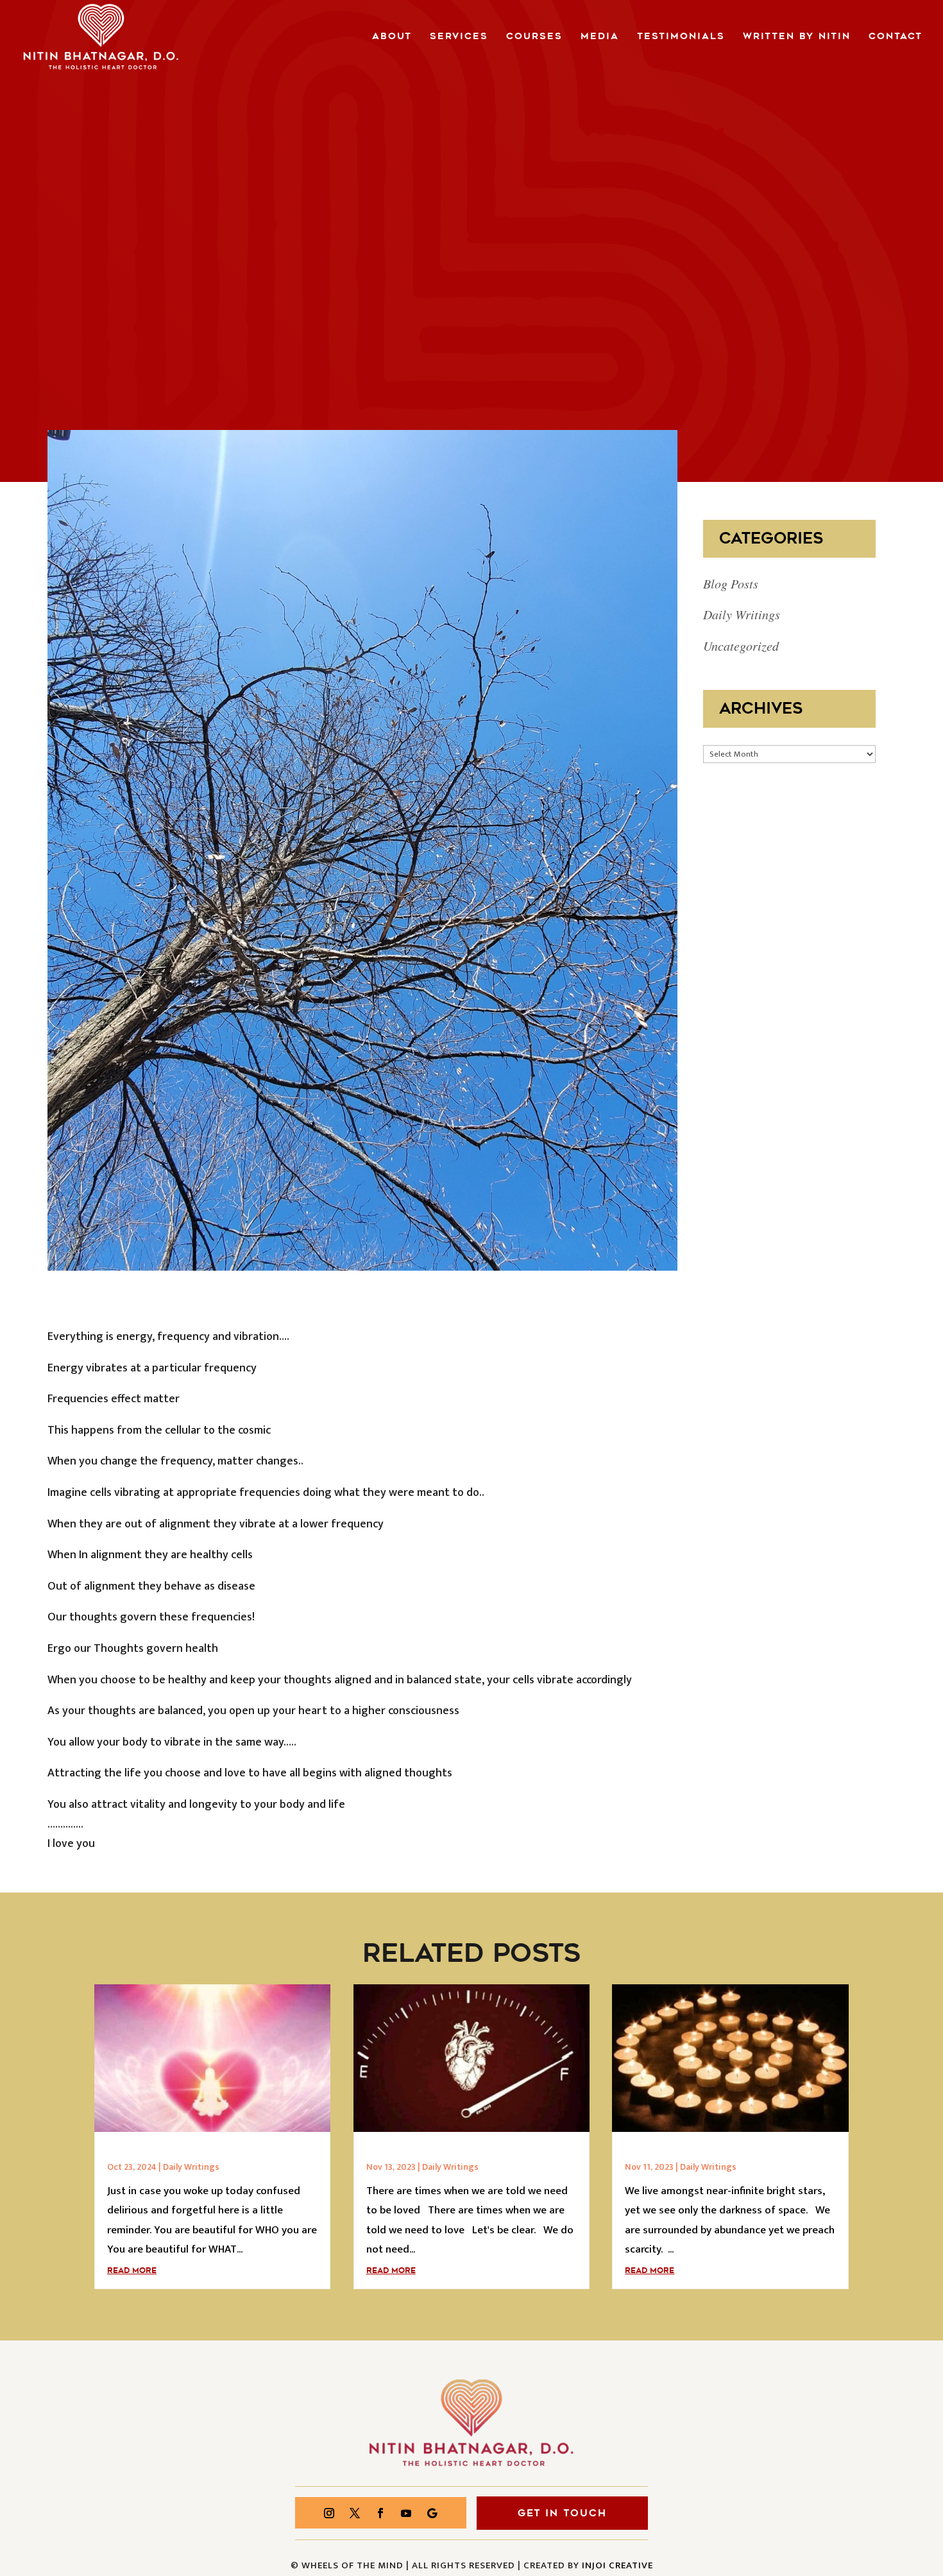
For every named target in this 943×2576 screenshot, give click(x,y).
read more (132, 2271)
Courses (534, 37)
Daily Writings (742, 614)
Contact (896, 37)
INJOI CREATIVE (617, 2565)
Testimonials (681, 37)
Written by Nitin (797, 37)
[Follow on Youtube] (406, 2513)
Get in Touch (562, 2513)
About (392, 37)
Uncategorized (741, 646)
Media (600, 37)
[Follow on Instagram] (329, 2513)
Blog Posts (731, 583)
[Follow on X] (355, 2513)
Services (459, 37)
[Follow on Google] (432, 2513)
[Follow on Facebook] (380, 2513)
